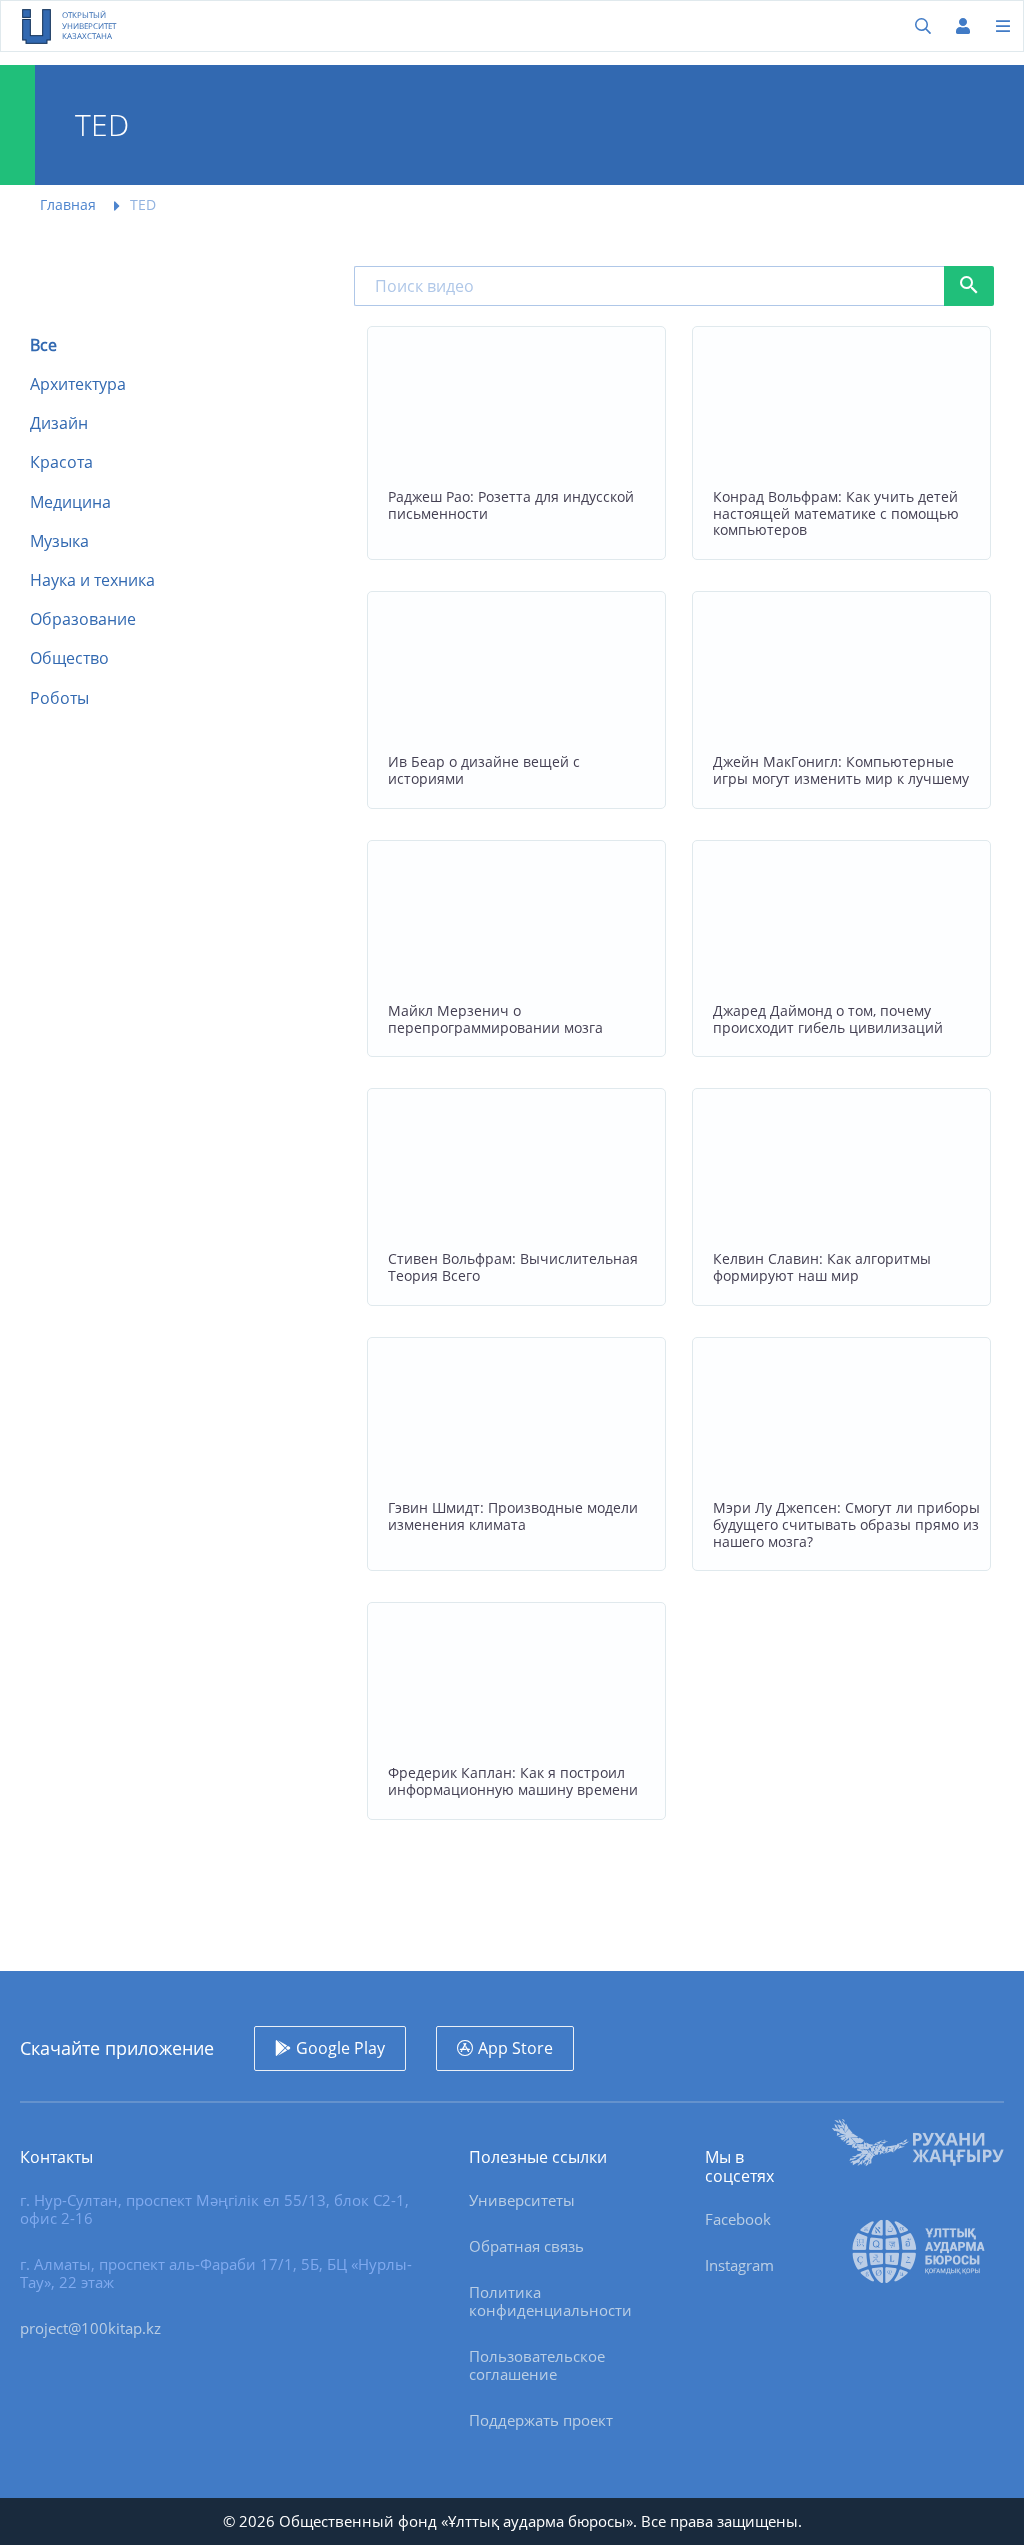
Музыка (59, 541)
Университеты (522, 2200)
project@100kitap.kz (90, 2328)
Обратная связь (526, 2246)
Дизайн (59, 423)
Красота (61, 462)
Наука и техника (92, 580)
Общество (69, 658)
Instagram (739, 2265)
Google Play (340, 2048)
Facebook (738, 2219)
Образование (83, 619)
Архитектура (78, 384)
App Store (515, 2048)
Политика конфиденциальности (550, 2301)
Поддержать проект (541, 2420)
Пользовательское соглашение (537, 2365)
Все (43, 345)
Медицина (70, 502)
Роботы (59, 698)
